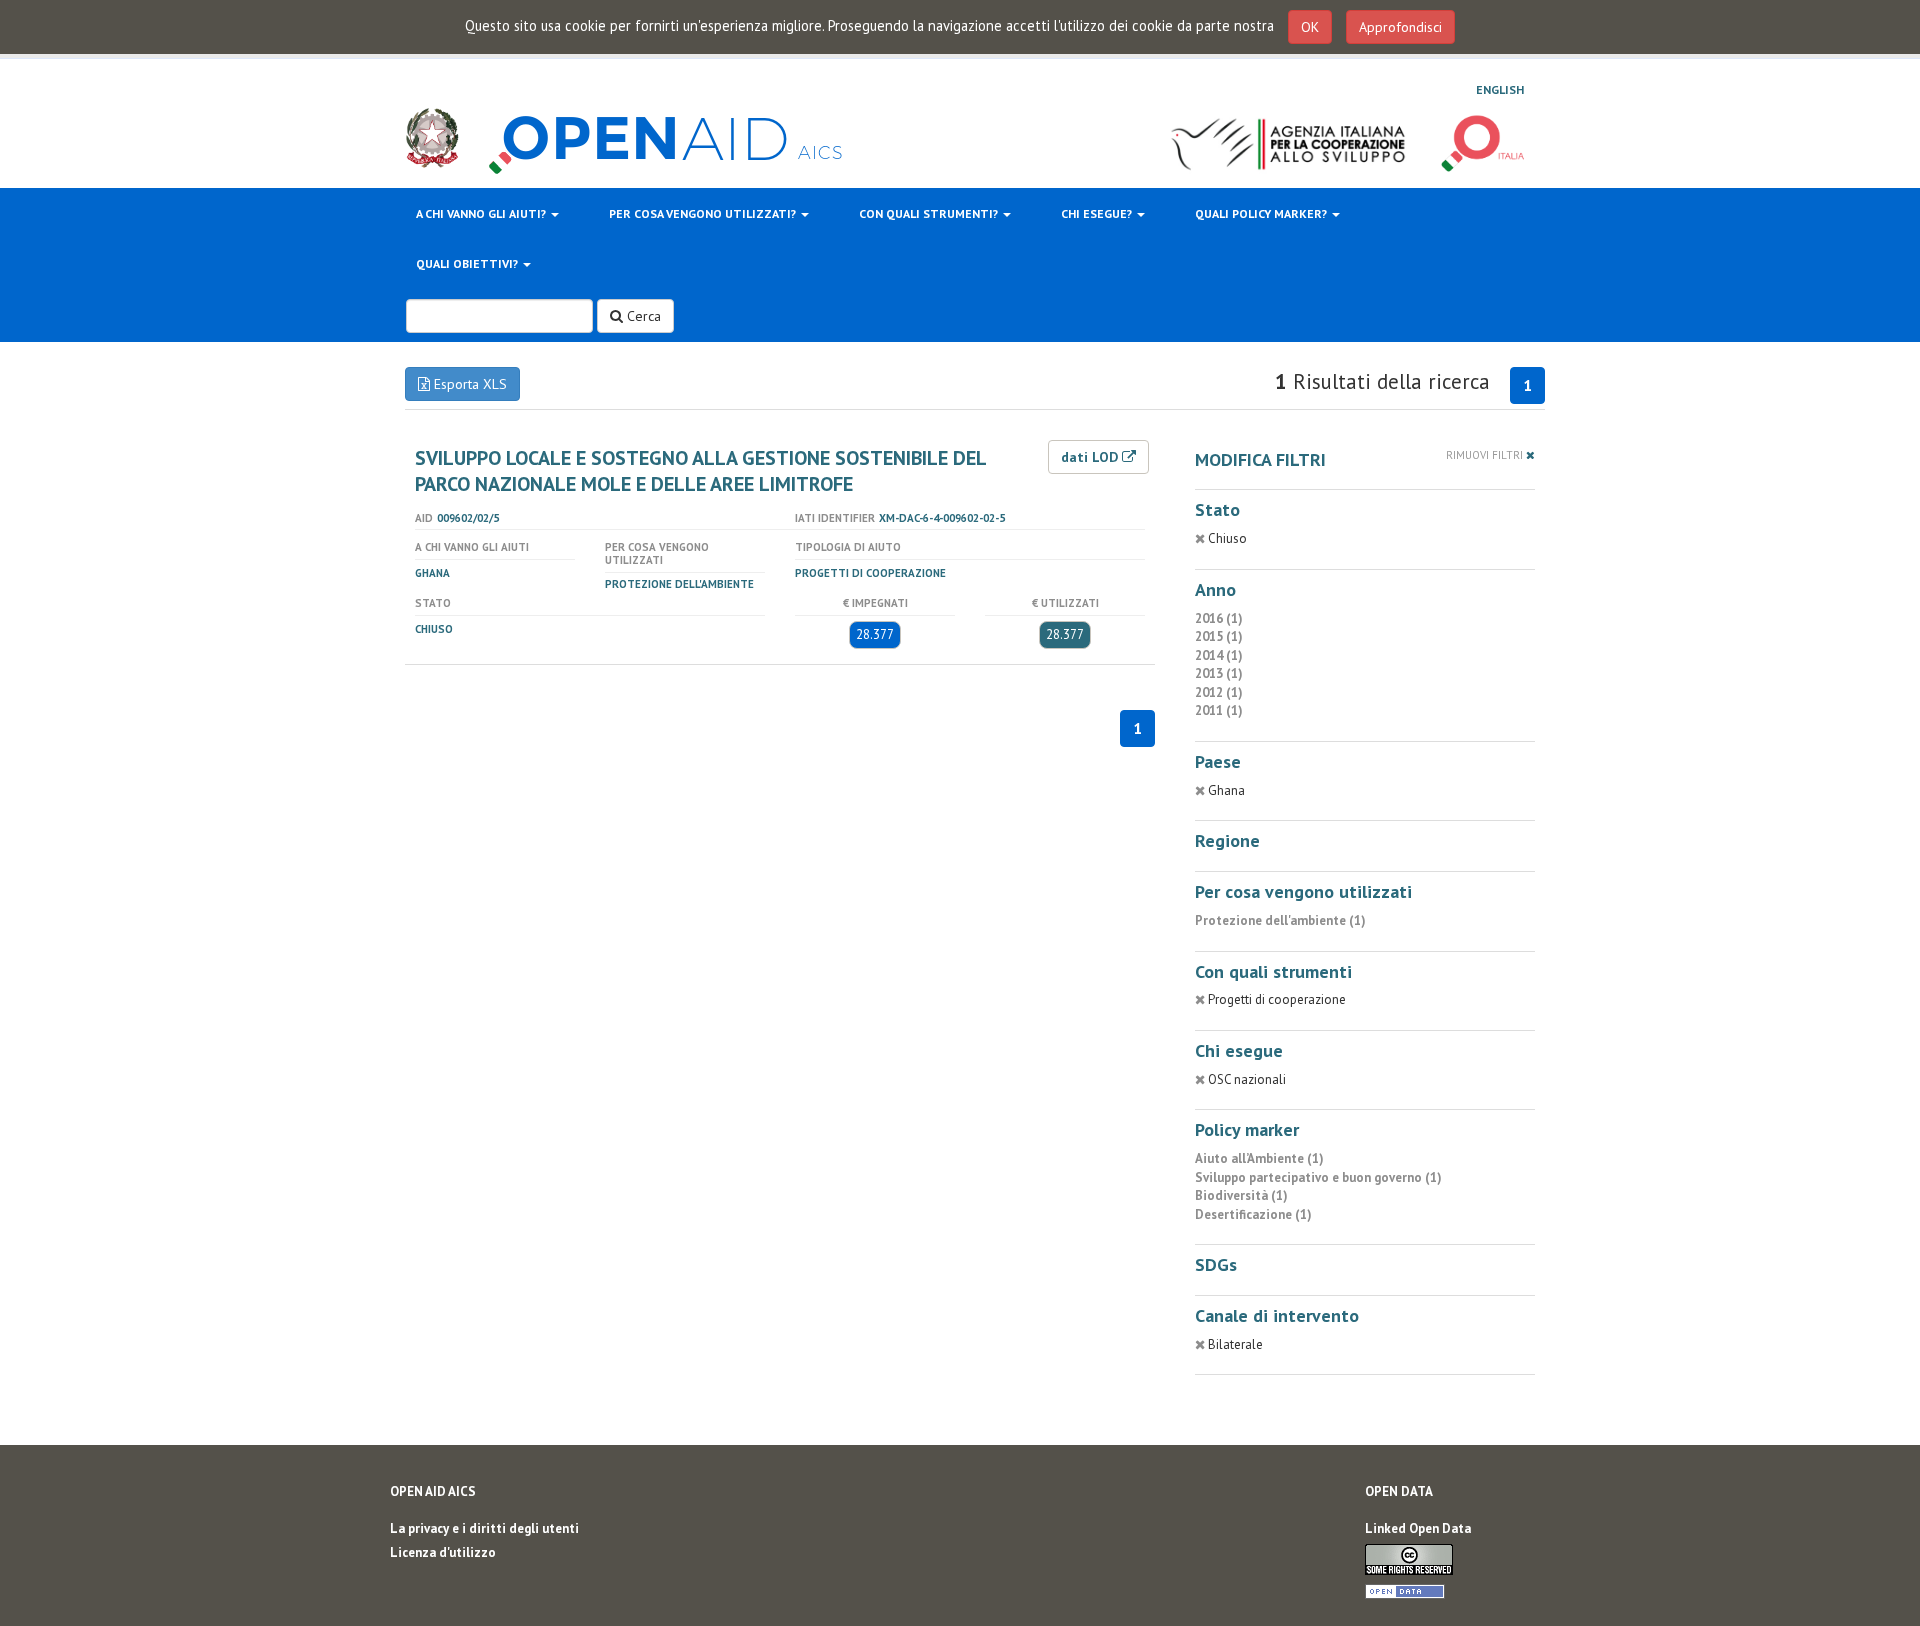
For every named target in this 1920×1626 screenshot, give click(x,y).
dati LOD (1091, 457)
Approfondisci (1400, 27)
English (1500, 89)
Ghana (432, 573)
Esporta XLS (468, 384)
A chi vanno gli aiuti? (482, 213)
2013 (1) (1219, 673)
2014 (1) (1219, 655)
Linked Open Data (1418, 1528)
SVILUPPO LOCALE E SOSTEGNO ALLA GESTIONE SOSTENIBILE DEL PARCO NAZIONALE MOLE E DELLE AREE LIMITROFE (700, 471)
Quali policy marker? (1262, 213)
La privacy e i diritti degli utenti (484, 1528)
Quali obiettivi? (468, 263)
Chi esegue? (1098, 213)
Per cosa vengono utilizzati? (704, 213)
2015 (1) (1219, 636)
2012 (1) (1219, 692)
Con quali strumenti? (930, 213)
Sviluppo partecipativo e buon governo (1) (1318, 1177)
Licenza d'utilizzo (443, 1552)
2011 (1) (1219, 710)
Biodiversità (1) (1241, 1195)
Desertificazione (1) (1253, 1214)
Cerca (642, 316)
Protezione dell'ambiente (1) (1280, 920)
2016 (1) (1219, 618)
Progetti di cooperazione (870, 573)
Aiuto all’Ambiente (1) (1259, 1158)
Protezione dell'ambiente (679, 584)
